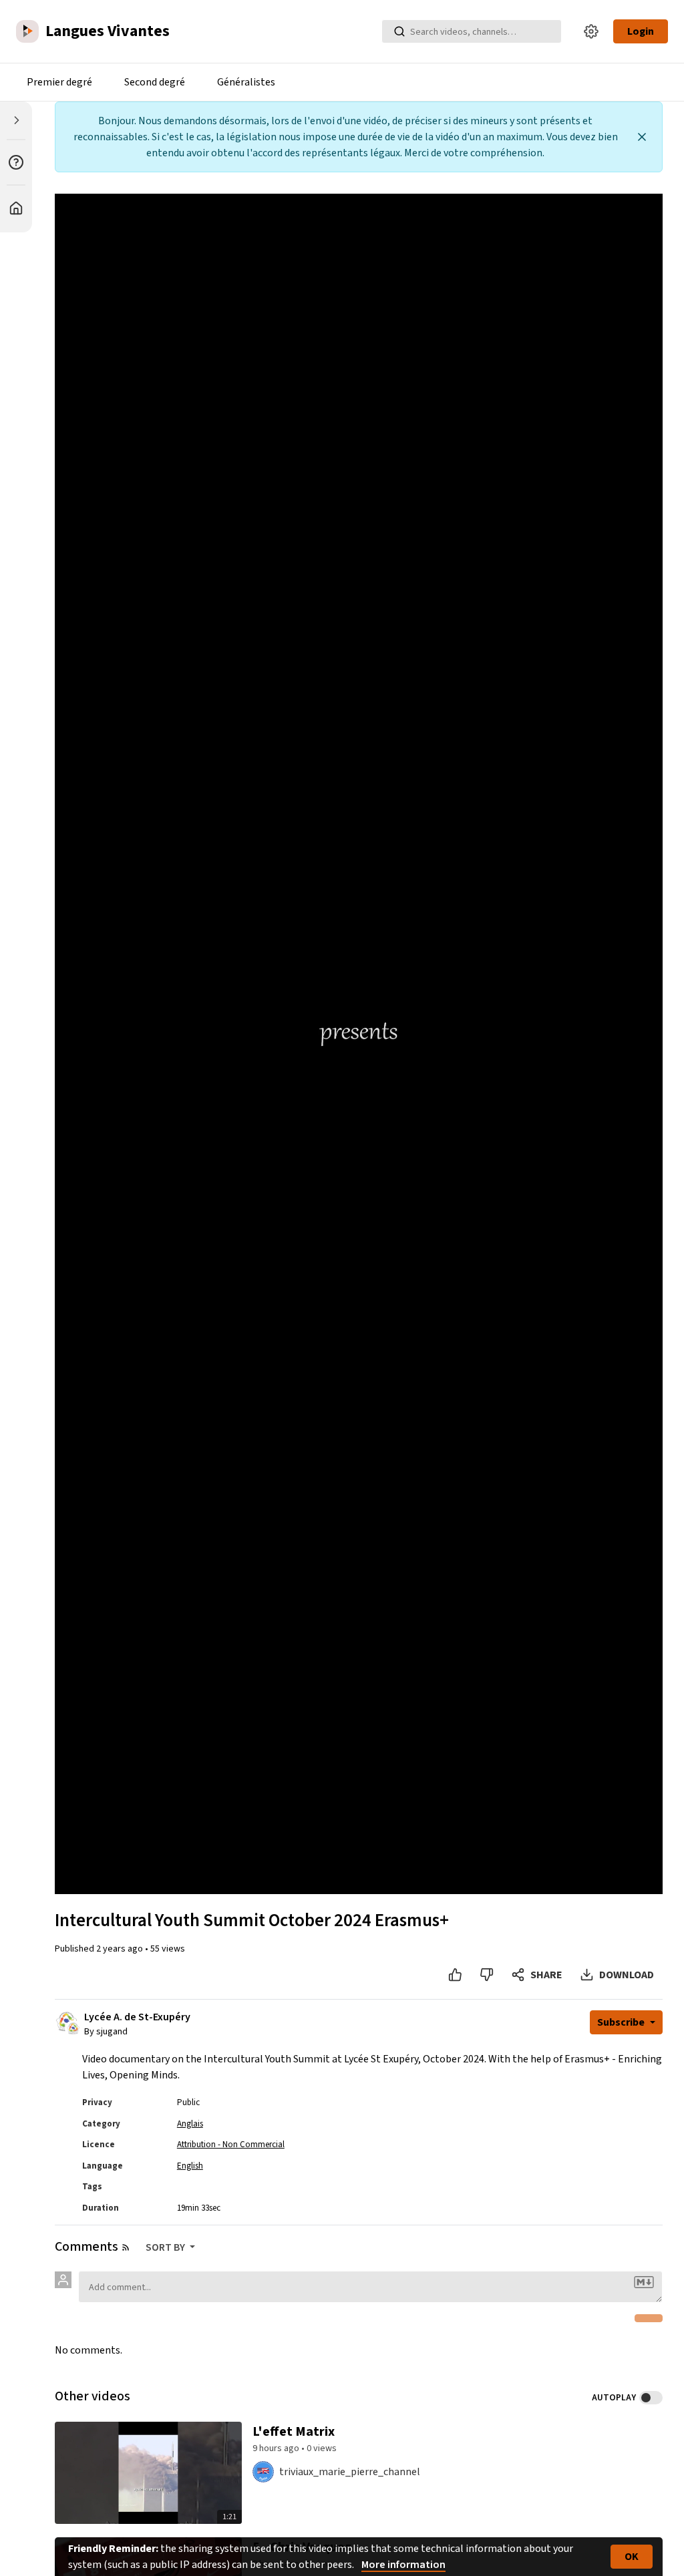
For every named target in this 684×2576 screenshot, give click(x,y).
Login (641, 31)
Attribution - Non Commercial (231, 2145)
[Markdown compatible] (644, 2282)
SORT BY (166, 2247)
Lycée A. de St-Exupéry (137, 2017)
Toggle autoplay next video (651, 2398)
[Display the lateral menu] (16, 120)
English (190, 2166)
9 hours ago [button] (277, 2448)
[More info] (16, 162)
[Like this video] (455, 1975)
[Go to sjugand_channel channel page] (73, 2028)
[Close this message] (642, 137)
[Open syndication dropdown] (126, 2247)
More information (403, 2565)
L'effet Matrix (294, 2432)
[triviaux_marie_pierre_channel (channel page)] (263, 2471)
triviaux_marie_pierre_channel (350, 2472)
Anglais (190, 2124)
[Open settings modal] (591, 31)
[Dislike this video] (487, 1975)
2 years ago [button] (121, 1949)
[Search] (399, 31)
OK (632, 2557)
